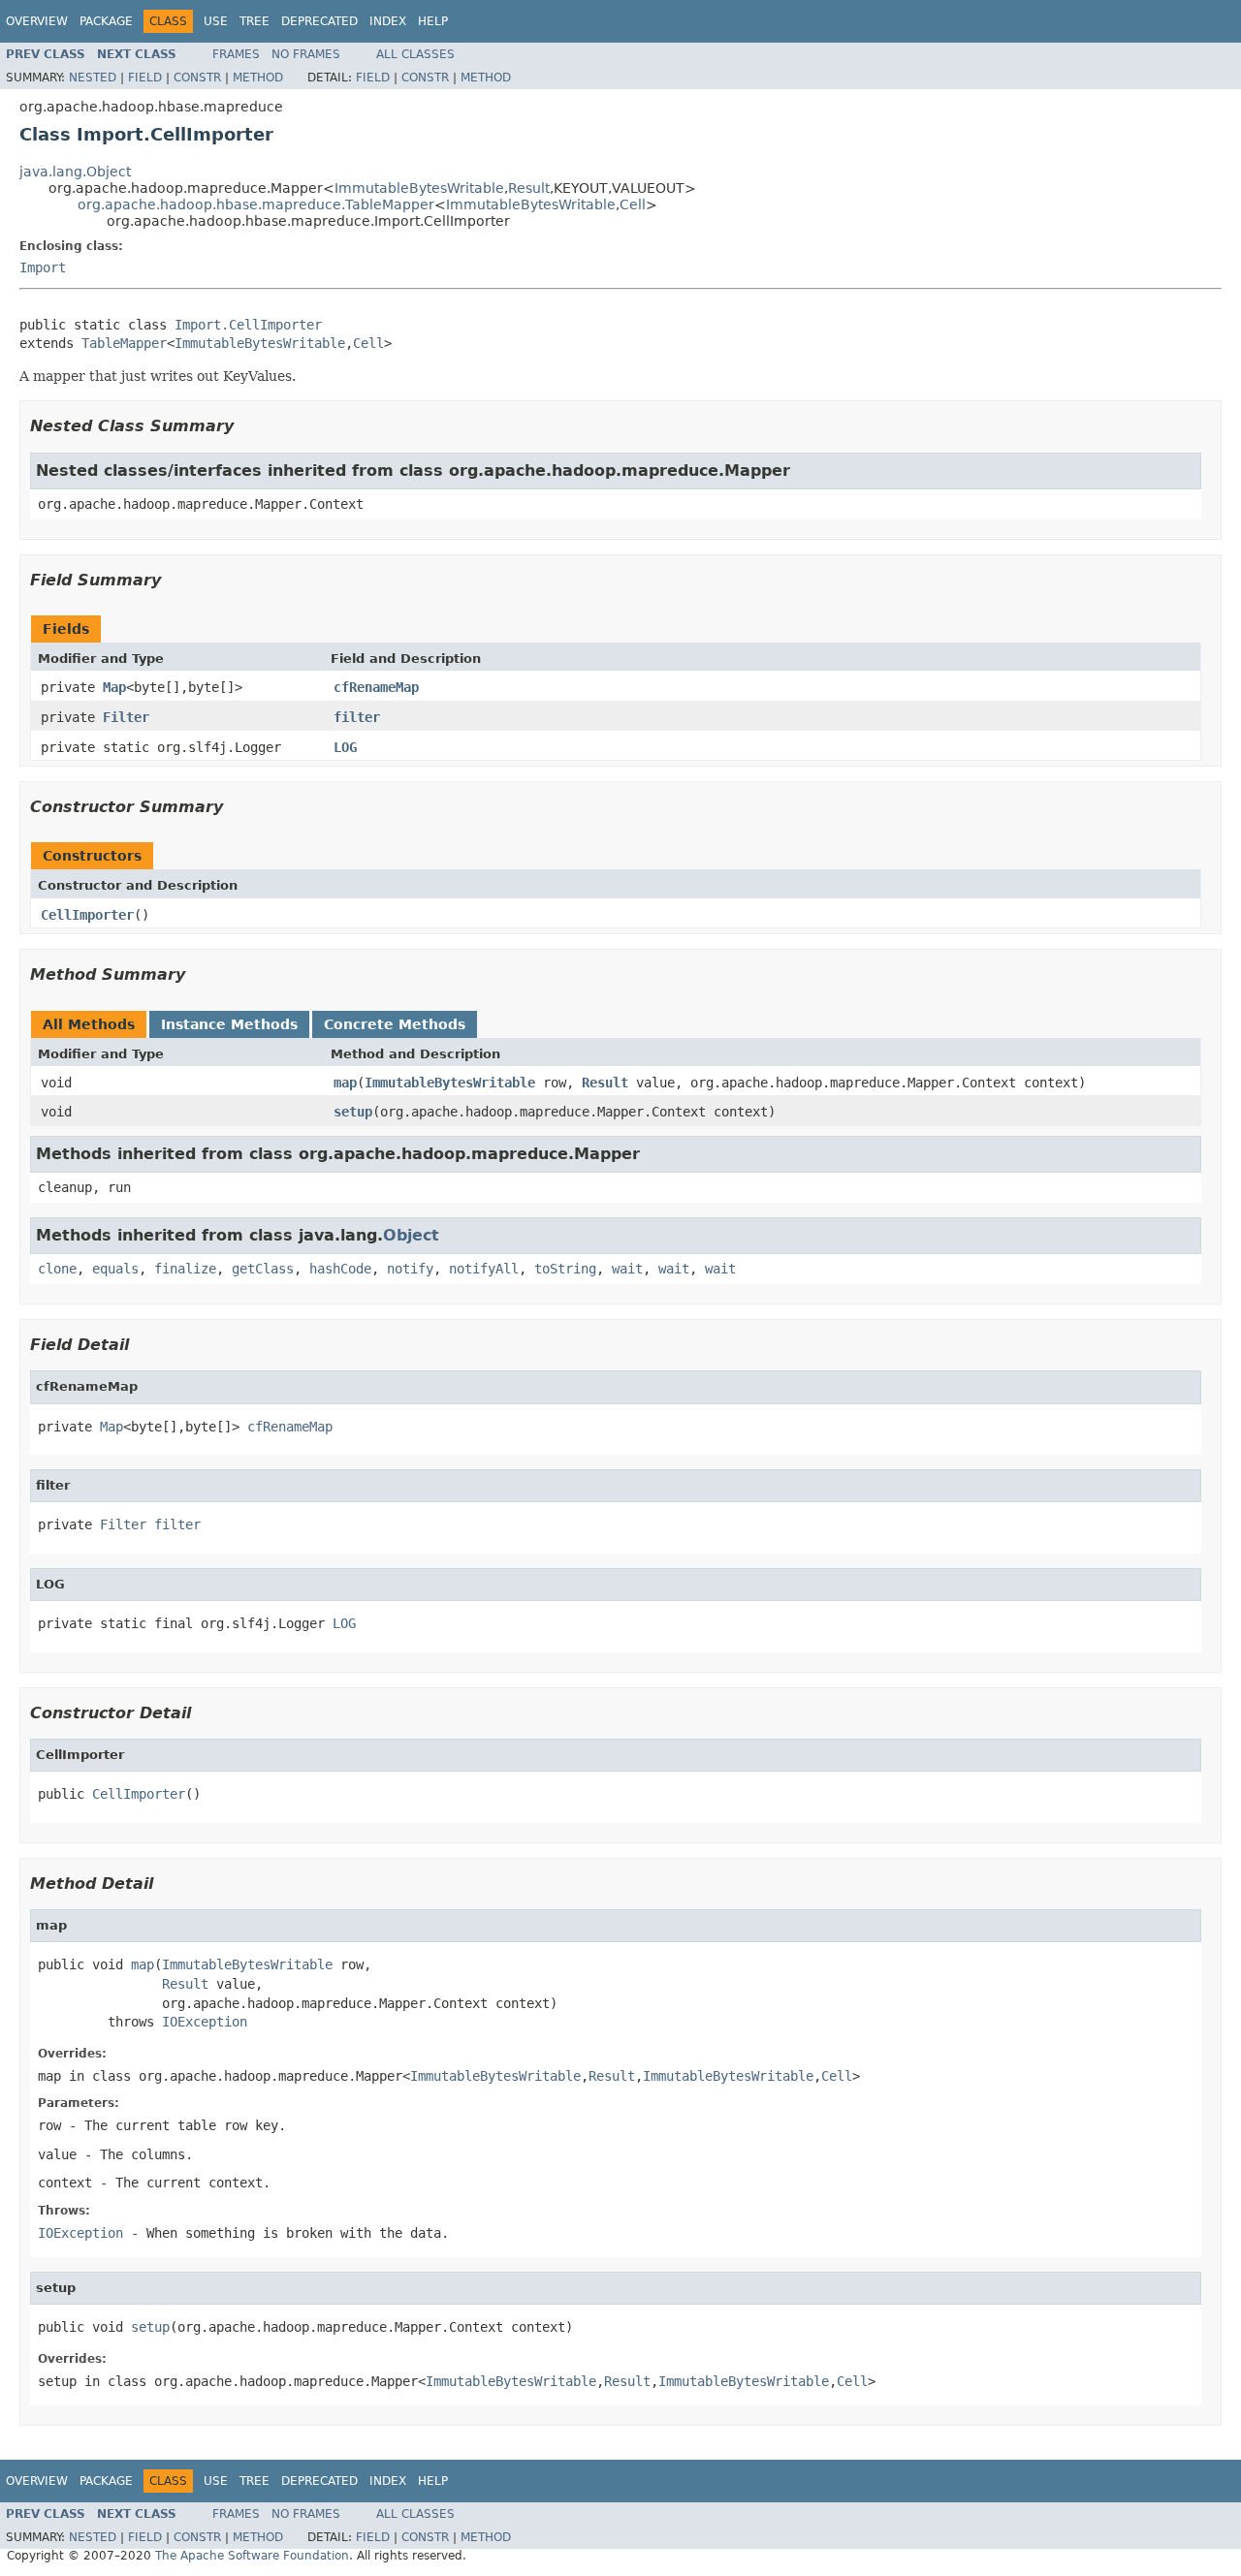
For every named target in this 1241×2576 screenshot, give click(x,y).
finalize (185, 1269)
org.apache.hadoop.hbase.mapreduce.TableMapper (256, 204)
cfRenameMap (376, 687)
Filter (126, 717)
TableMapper (124, 343)
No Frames (306, 54)
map (345, 1083)
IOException (205, 2022)
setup (353, 1112)
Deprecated (319, 21)
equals (115, 1269)
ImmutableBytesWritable (419, 188)
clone (57, 1269)
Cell (633, 204)
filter (357, 717)
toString (565, 1269)
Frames (236, 54)
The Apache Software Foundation (252, 2556)
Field (145, 78)
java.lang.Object (75, 172)
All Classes (415, 54)
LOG (345, 747)
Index (388, 21)
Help (433, 21)
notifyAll (484, 1269)
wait (627, 1269)
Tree (255, 21)
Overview (37, 21)
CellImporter (87, 915)
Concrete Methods (395, 1024)
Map (114, 687)
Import (43, 267)
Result (529, 188)
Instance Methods (229, 1024)
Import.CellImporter (248, 325)
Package (106, 21)
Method (258, 78)
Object (411, 1235)
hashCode (340, 1269)
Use (216, 21)
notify (410, 1269)
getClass (263, 1269)
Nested (93, 78)
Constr (197, 78)
